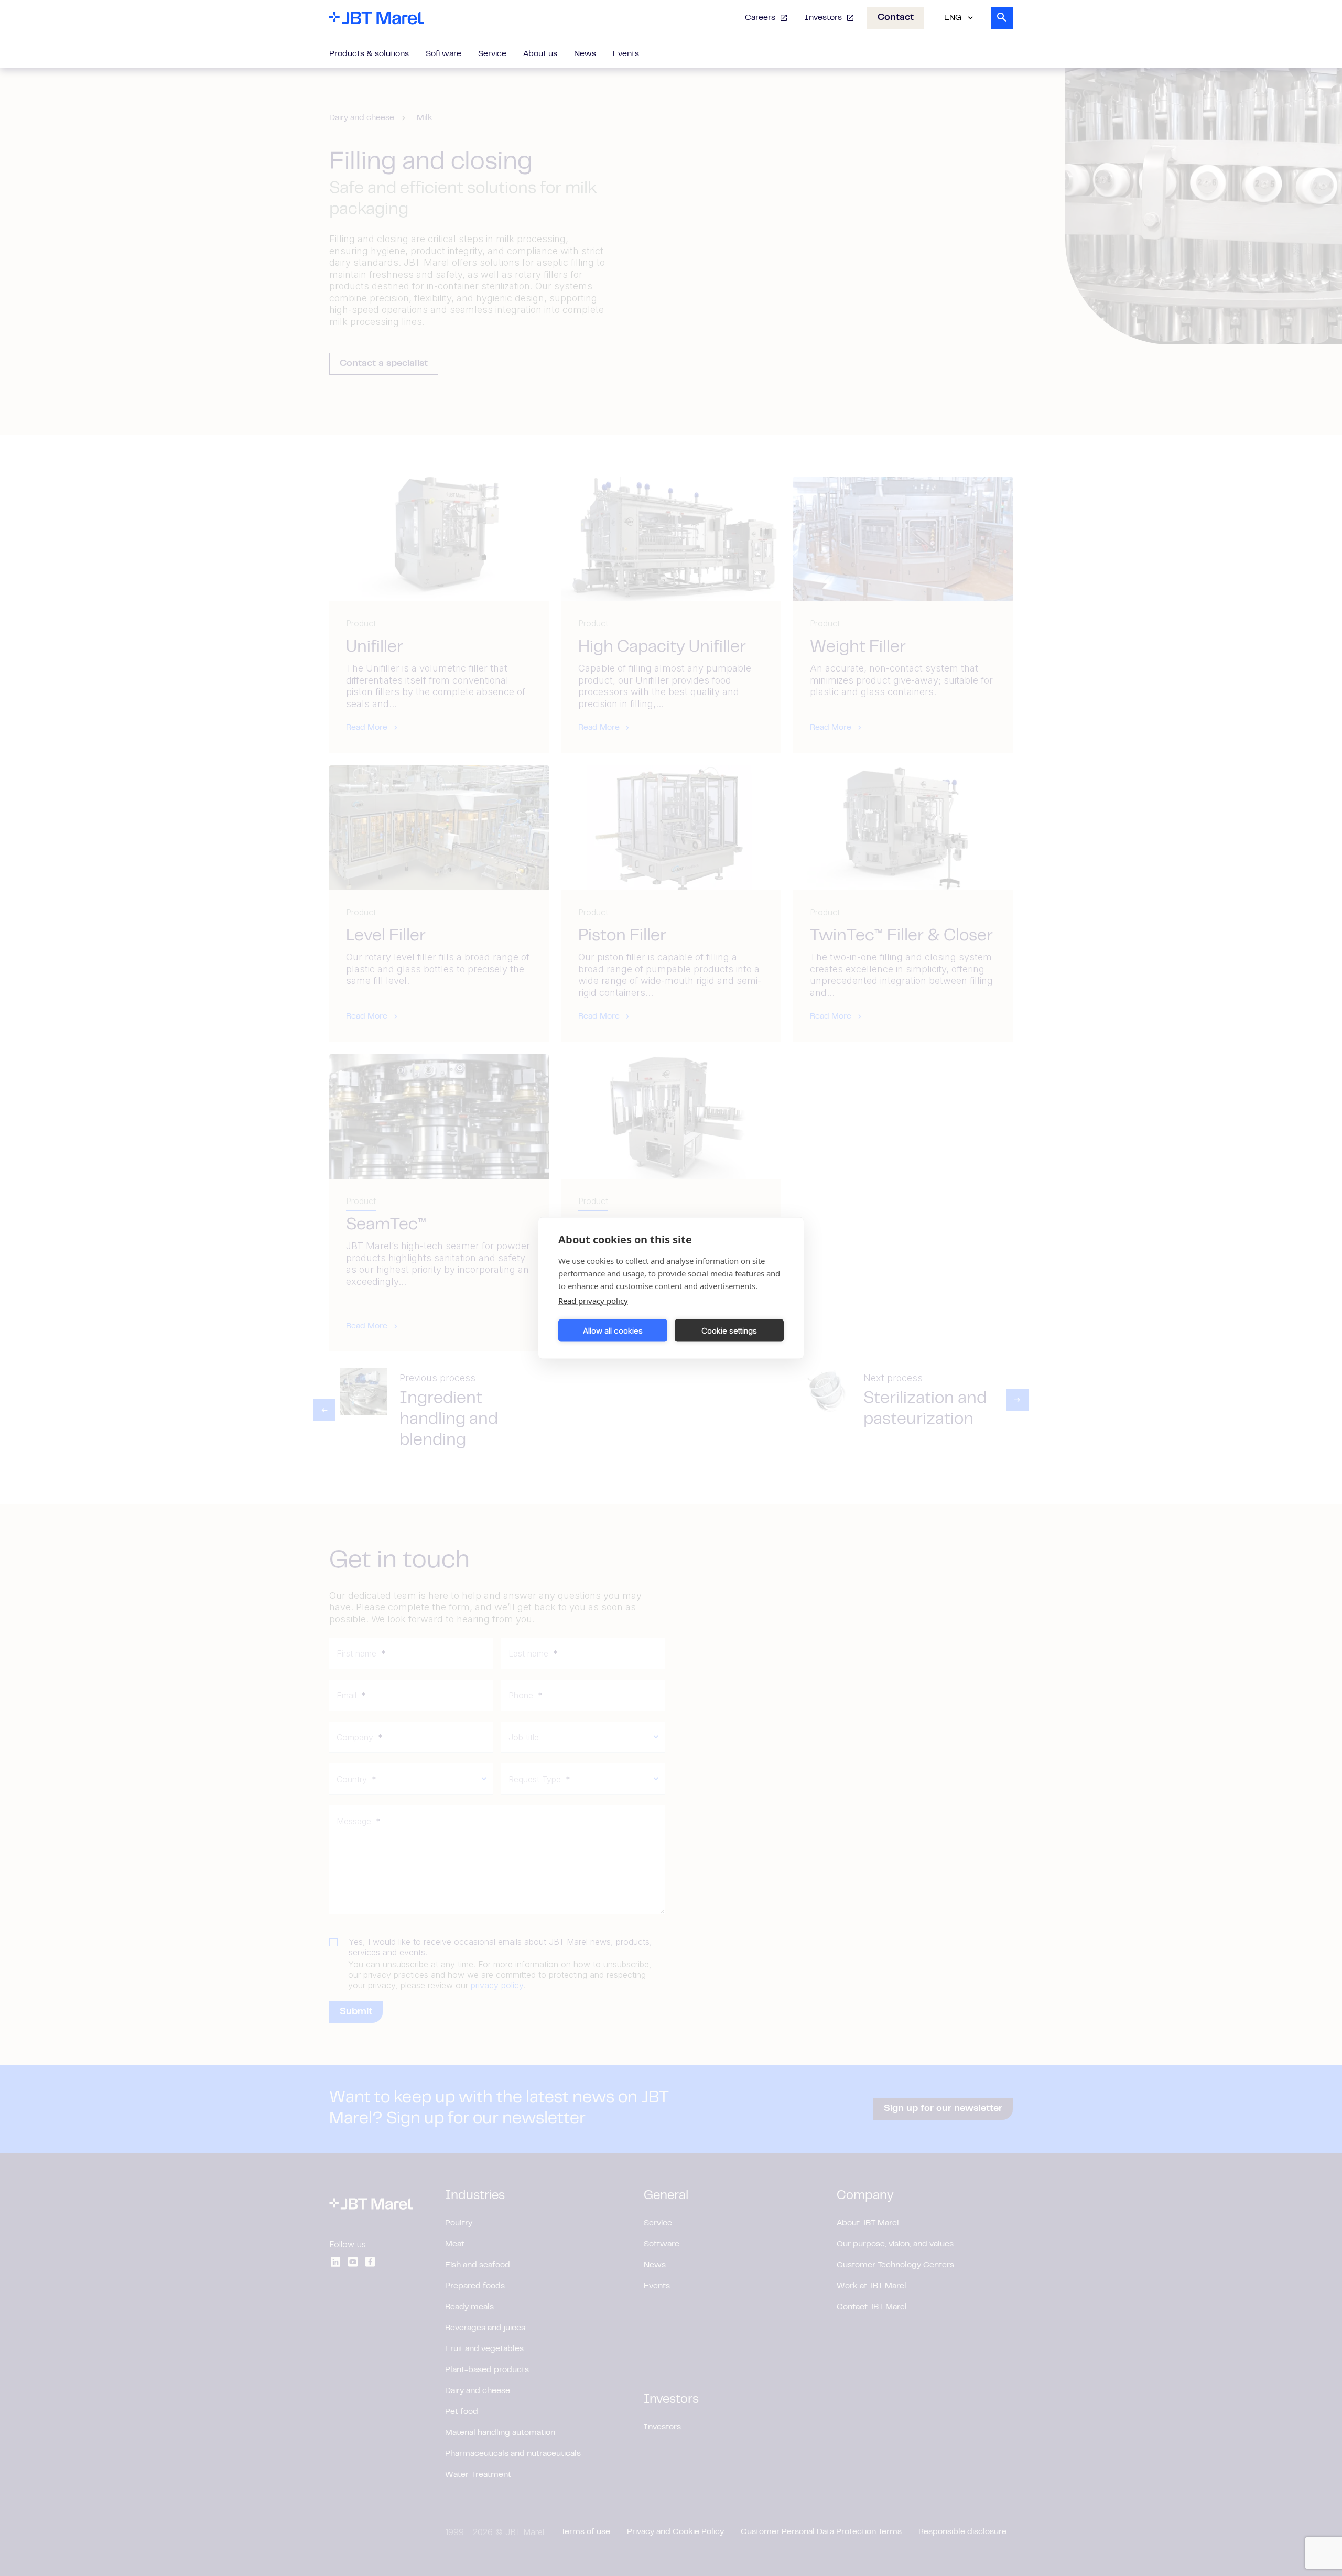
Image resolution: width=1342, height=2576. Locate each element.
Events (626, 54)
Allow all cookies (613, 1330)
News (585, 54)
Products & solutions (369, 54)
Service (492, 54)
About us (540, 54)
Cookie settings (729, 1330)
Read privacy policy (593, 1301)
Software (443, 54)
